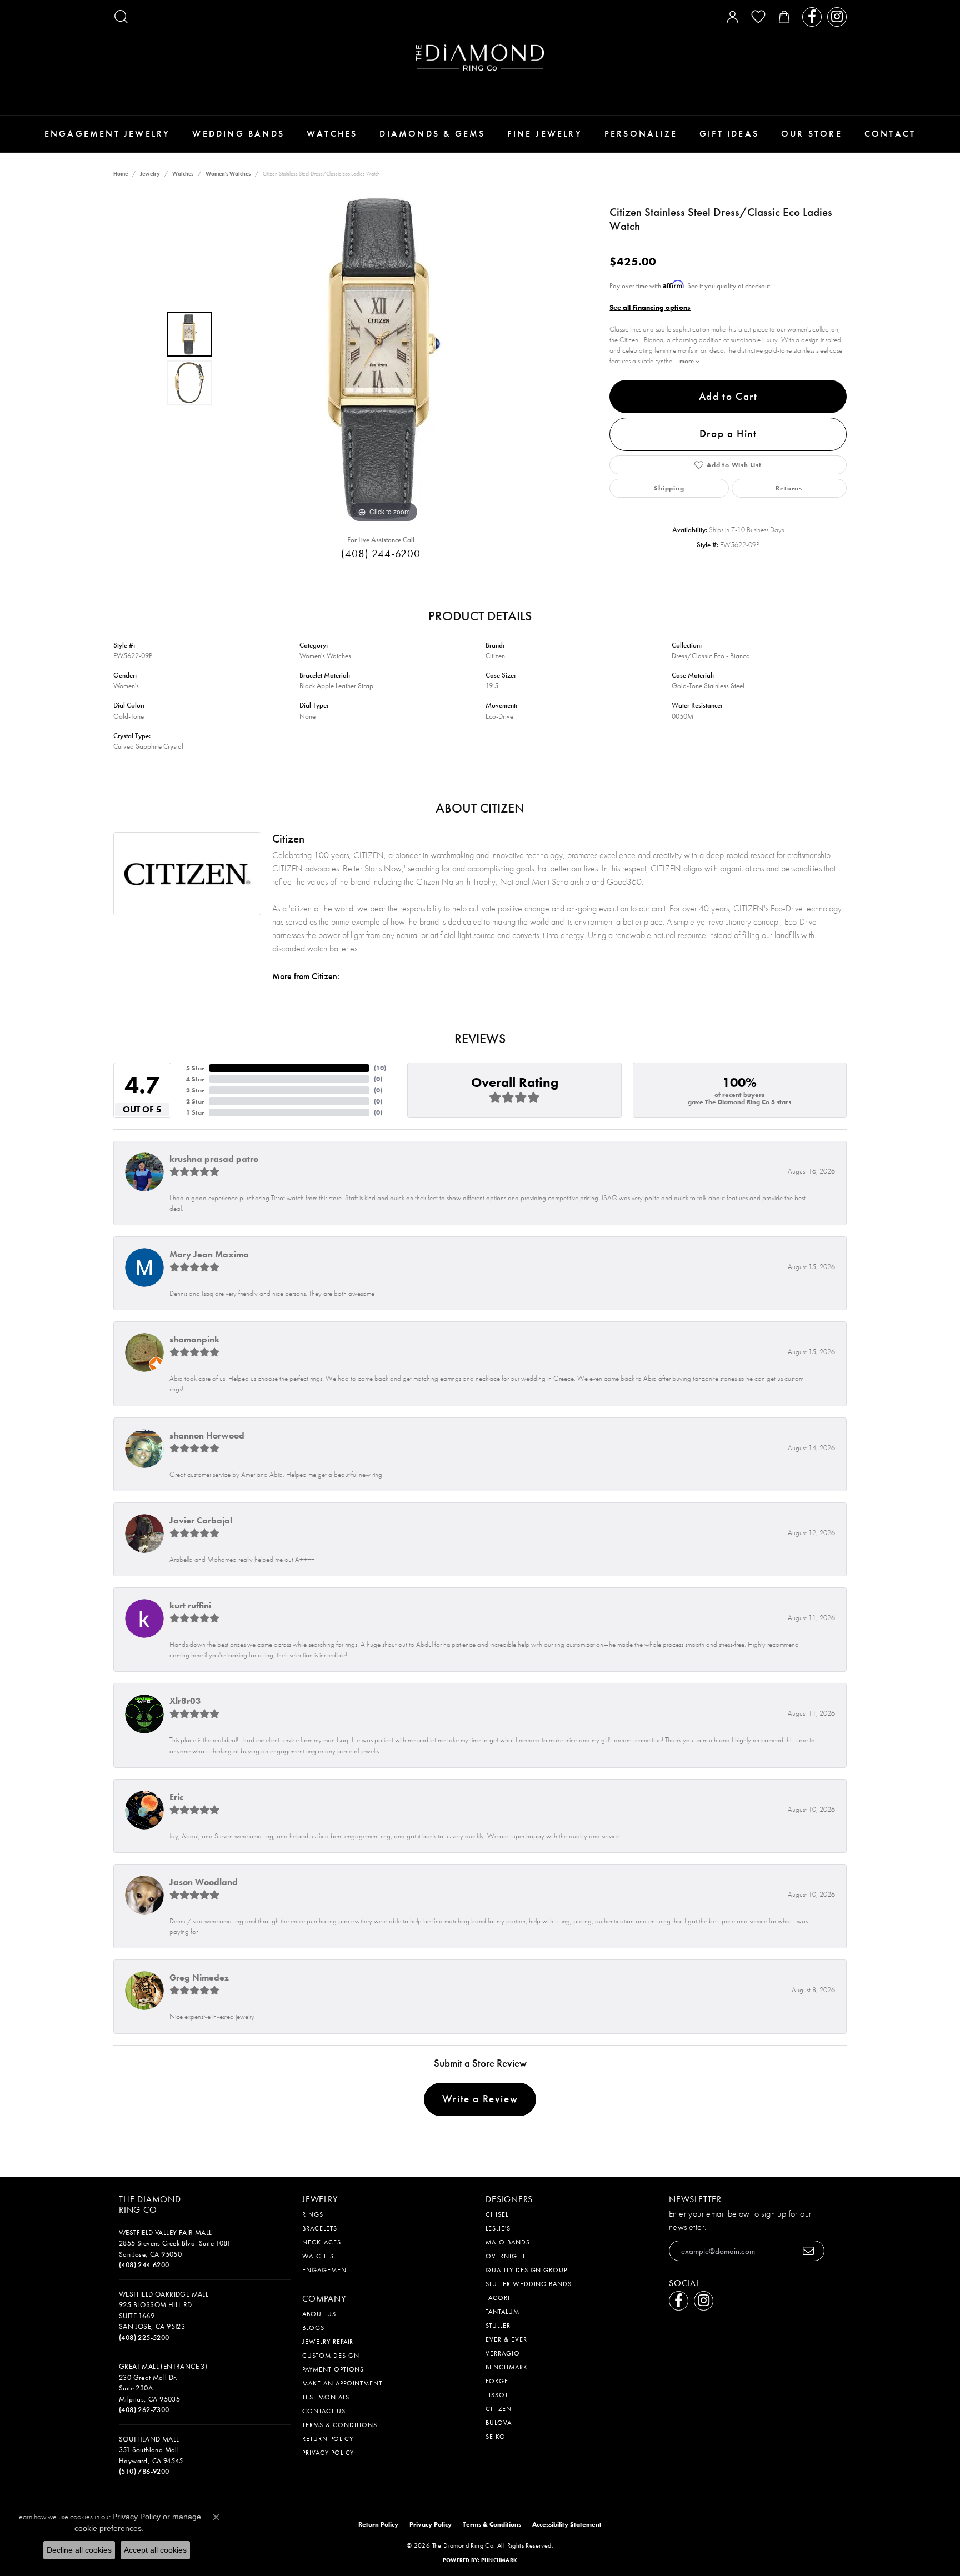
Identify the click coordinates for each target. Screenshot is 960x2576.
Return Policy (327, 2439)
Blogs (313, 2328)
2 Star (195, 1101)
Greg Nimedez (199, 1978)
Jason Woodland (204, 1882)
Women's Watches (228, 174)
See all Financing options (650, 307)
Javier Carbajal (201, 1520)
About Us (319, 2314)
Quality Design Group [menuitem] (526, 2270)
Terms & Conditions (340, 2425)
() (380, 1068)
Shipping (669, 488)
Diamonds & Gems (432, 134)
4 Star (195, 1079)
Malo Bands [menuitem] (508, 2242)
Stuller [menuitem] (498, 2326)
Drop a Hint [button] (728, 433)
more (687, 361)
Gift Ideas (729, 134)
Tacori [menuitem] (498, 2298)
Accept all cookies (155, 2550)
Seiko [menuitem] (496, 2437)
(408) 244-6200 (381, 553)
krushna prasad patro (214, 1159)
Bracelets (320, 2228)
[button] (121, 17)
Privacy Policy (328, 2453)
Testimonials (326, 2397)
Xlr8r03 (185, 1701)
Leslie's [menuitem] (498, 2228)
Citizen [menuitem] (499, 2409)
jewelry (150, 174)
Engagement (326, 2270)
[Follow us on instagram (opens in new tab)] (837, 17)
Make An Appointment (342, 2383)
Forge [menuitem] (497, 2381)
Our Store (812, 134)
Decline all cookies (79, 2550)
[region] (384, 359)
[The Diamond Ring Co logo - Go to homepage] (480, 57)
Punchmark (499, 2560)
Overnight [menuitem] (506, 2256)
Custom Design (331, 2356)
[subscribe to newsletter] (809, 2251)
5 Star (195, 1068)
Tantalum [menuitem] (502, 2312)
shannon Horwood (207, 1435)
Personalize (641, 134)
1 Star (195, 1112)
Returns (789, 488)
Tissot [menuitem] (497, 2395)
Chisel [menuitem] (497, 2214)
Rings (313, 2214)
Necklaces (322, 2242)
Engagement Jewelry (107, 134)
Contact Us (324, 2411)
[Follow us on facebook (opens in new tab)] (812, 17)
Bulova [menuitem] (499, 2423)
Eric (176, 1797)
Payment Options (333, 2369)
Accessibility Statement (567, 2524)
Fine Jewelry (544, 134)
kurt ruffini (190, 1605)
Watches (332, 134)
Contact (890, 134)
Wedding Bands (238, 134)
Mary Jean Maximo (209, 1254)
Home (121, 174)
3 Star (195, 1090)
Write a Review (480, 2099)
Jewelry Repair (328, 2342)
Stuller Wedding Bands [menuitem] (529, 2284)
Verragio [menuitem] (503, 2353)
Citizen (495, 656)
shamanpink (194, 1339)
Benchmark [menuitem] (507, 2367)
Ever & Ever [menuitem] (506, 2339)
